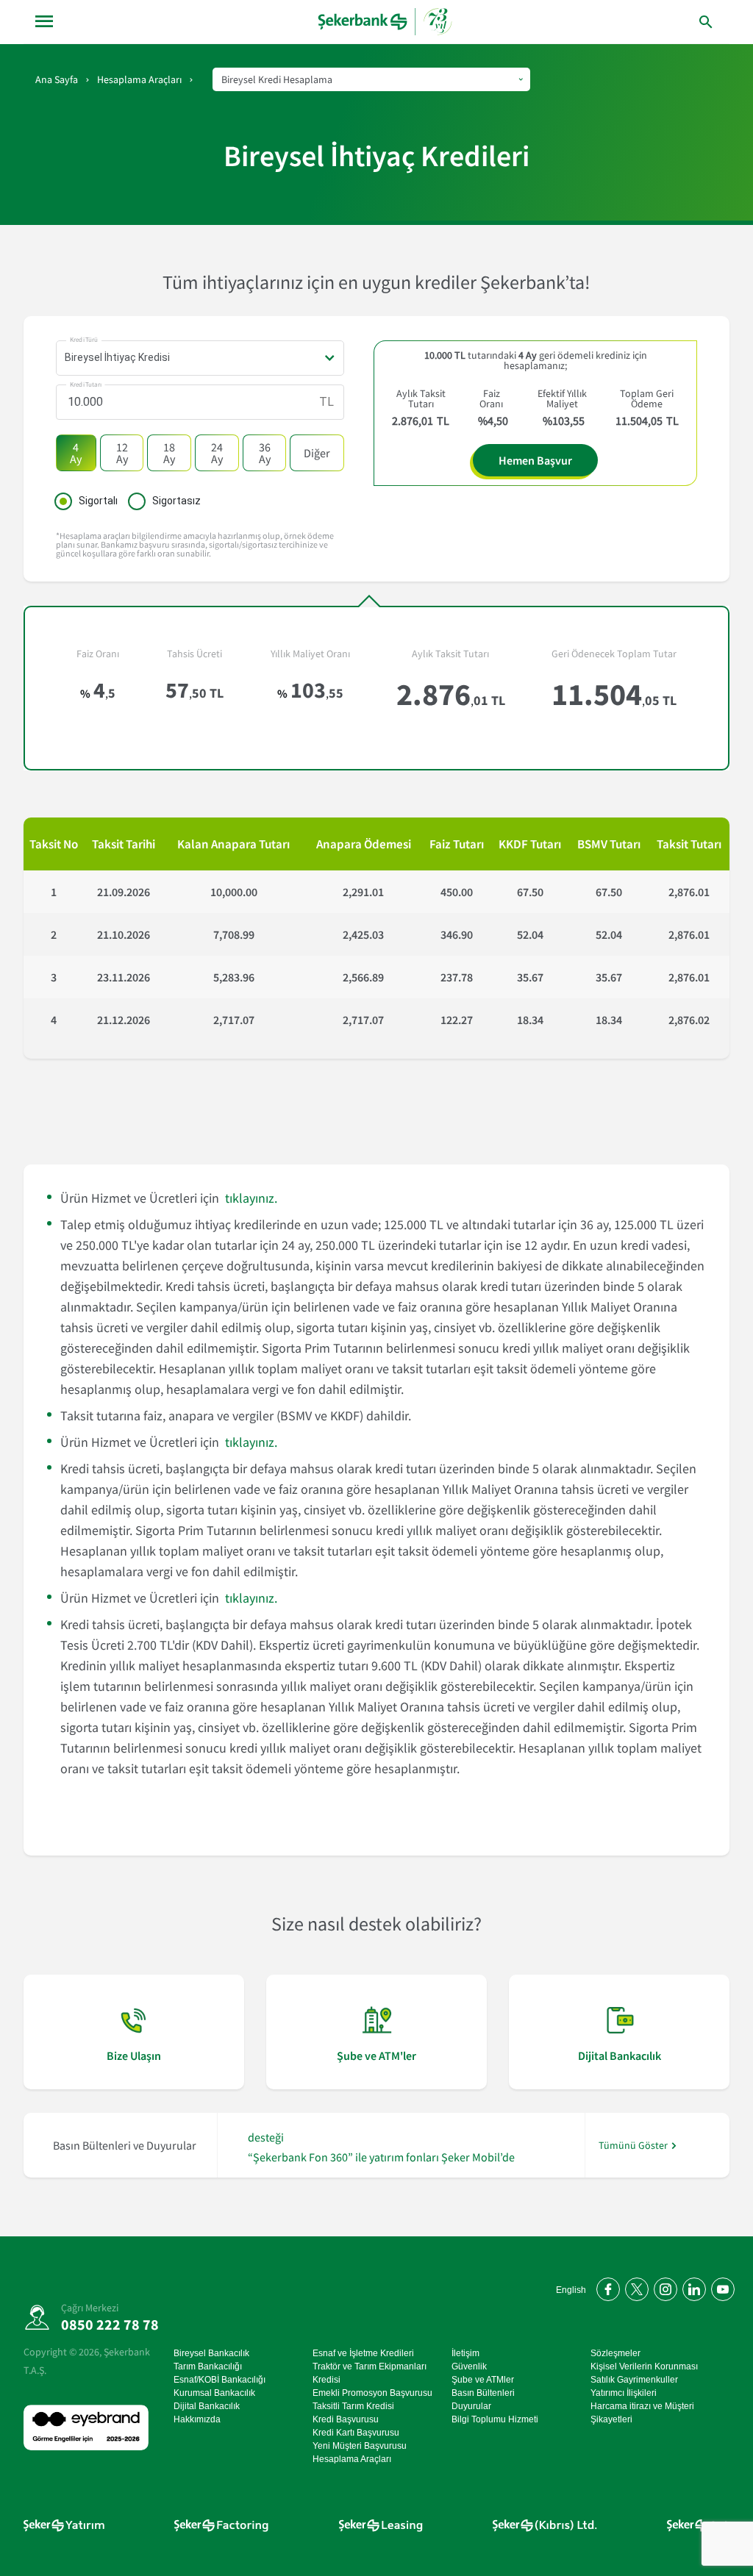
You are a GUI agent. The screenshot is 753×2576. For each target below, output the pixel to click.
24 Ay (217, 453)
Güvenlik (469, 2366)
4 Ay (76, 453)
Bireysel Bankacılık (211, 2353)
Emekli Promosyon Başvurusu (372, 2393)
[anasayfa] (385, 22)
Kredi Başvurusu (346, 2419)
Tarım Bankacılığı (208, 2366)
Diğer (317, 453)
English (571, 2290)
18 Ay (169, 453)
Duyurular (471, 2406)
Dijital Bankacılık (207, 2406)
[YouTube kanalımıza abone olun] (720, 2287)
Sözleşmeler (615, 2353)
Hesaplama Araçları (139, 79)
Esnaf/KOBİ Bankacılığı (220, 2380)
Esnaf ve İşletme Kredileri (363, 2353)
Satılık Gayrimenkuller (634, 2380)
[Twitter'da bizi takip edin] (634, 2287)
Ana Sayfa (57, 79)
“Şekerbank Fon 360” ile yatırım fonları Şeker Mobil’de (381, 2157)
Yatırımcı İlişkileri (624, 2393)
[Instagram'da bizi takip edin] (663, 2287)
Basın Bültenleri (483, 2393)
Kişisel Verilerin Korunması (644, 2366)
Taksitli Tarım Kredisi (353, 2406)
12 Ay (122, 453)
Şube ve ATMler (483, 2380)
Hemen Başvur (535, 460)
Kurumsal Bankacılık (214, 2393)
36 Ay (265, 453)
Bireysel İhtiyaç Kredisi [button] (117, 357)
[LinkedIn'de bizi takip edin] (692, 2287)
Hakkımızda (197, 2419)
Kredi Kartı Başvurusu (356, 2433)
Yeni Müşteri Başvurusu (360, 2446)
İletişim (465, 2353)
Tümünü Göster (633, 2146)
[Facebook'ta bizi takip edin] (606, 2287)
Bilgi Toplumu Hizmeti (495, 2419)
